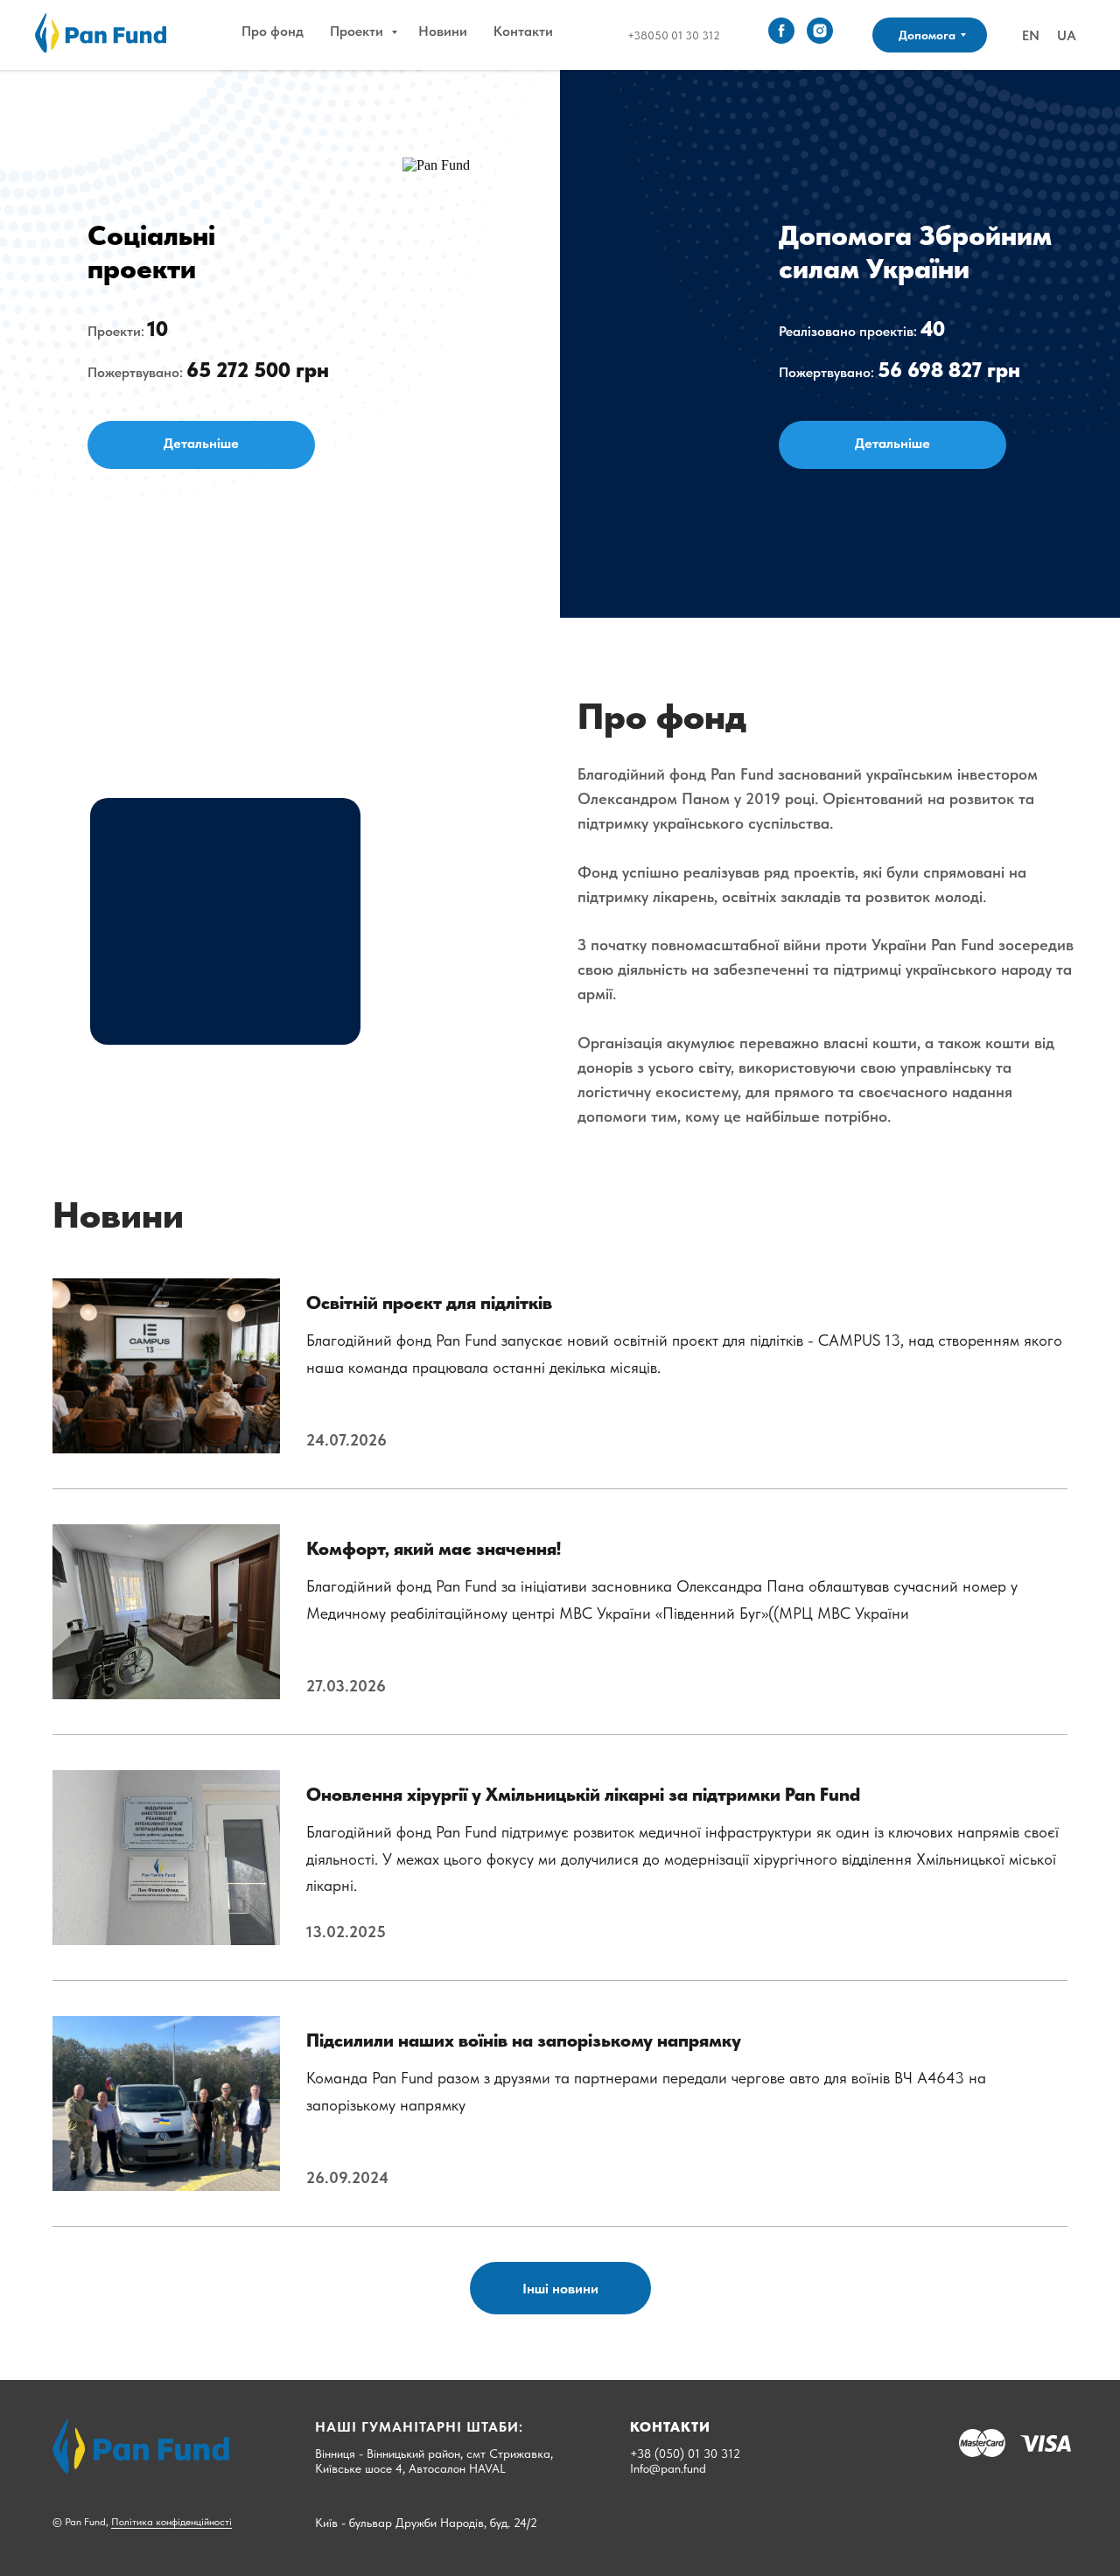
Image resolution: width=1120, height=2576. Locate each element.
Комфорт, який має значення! (434, 1548)
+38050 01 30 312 (674, 35)
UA (1067, 35)
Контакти (523, 31)
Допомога (927, 35)
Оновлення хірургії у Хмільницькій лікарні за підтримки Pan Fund (583, 1794)
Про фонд (273, 31)
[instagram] (820, 31)
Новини (443, 31)
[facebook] (781, 31)
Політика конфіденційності (171, 2522)
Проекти (358, 31)
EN (1031, 35)
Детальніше (201, 443)
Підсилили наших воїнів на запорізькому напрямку (524, 2040)
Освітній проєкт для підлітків (429, 1302)
